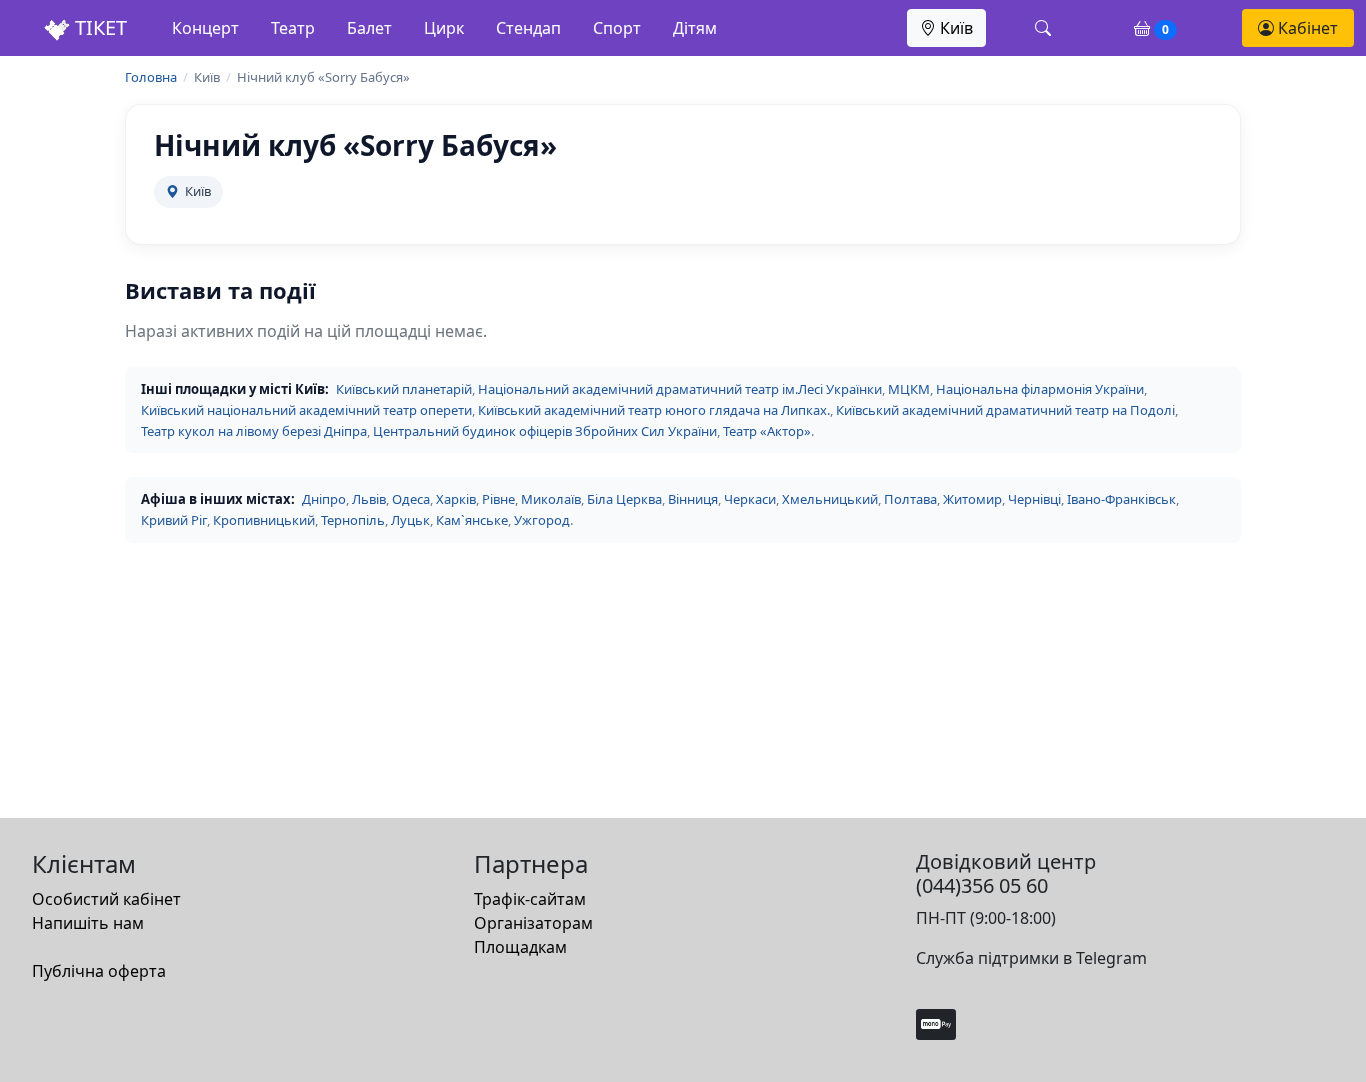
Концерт (205, 28)
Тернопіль (353, 520)
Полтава (910, 499)
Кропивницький (264, 520)
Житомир (972, 499)
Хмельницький (830, 499)
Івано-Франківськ (1121, 499)
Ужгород (542, 520)
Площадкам (520, 947)
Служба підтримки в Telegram (1031, 958)
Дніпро (324, 499)
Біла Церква (624, 499)
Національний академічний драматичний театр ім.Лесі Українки (680, 389)
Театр (293, 28)
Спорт (617, 28)
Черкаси (750, 499)
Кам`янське (472, 520)
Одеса (411, 499)
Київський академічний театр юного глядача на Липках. (654, 410)
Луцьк (410, 520)
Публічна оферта (99, 971)
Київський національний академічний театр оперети (306, 410)
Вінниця (693, 499)
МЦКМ (909, 389)
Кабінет (1306, 28)
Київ (954, 28)
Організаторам (533, 923)
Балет (369, 28)
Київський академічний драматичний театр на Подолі (1005, 410)
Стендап (528, 28)
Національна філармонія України (1040, 389)
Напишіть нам (88, 923)
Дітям (695, 28)
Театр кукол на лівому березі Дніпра (254, 431)
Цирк (444, 28)
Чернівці (1034, 499)
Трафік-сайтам (530, 899)
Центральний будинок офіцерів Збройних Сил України (545, 431)
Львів (369, 499)
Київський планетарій (404, 389)
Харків (456, 499)
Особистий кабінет (106, 899)
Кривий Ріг (174, 520)
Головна (151, 77)
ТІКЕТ (98, 27)
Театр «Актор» (767, 431)
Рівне (498, 499)
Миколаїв (551, 499)
